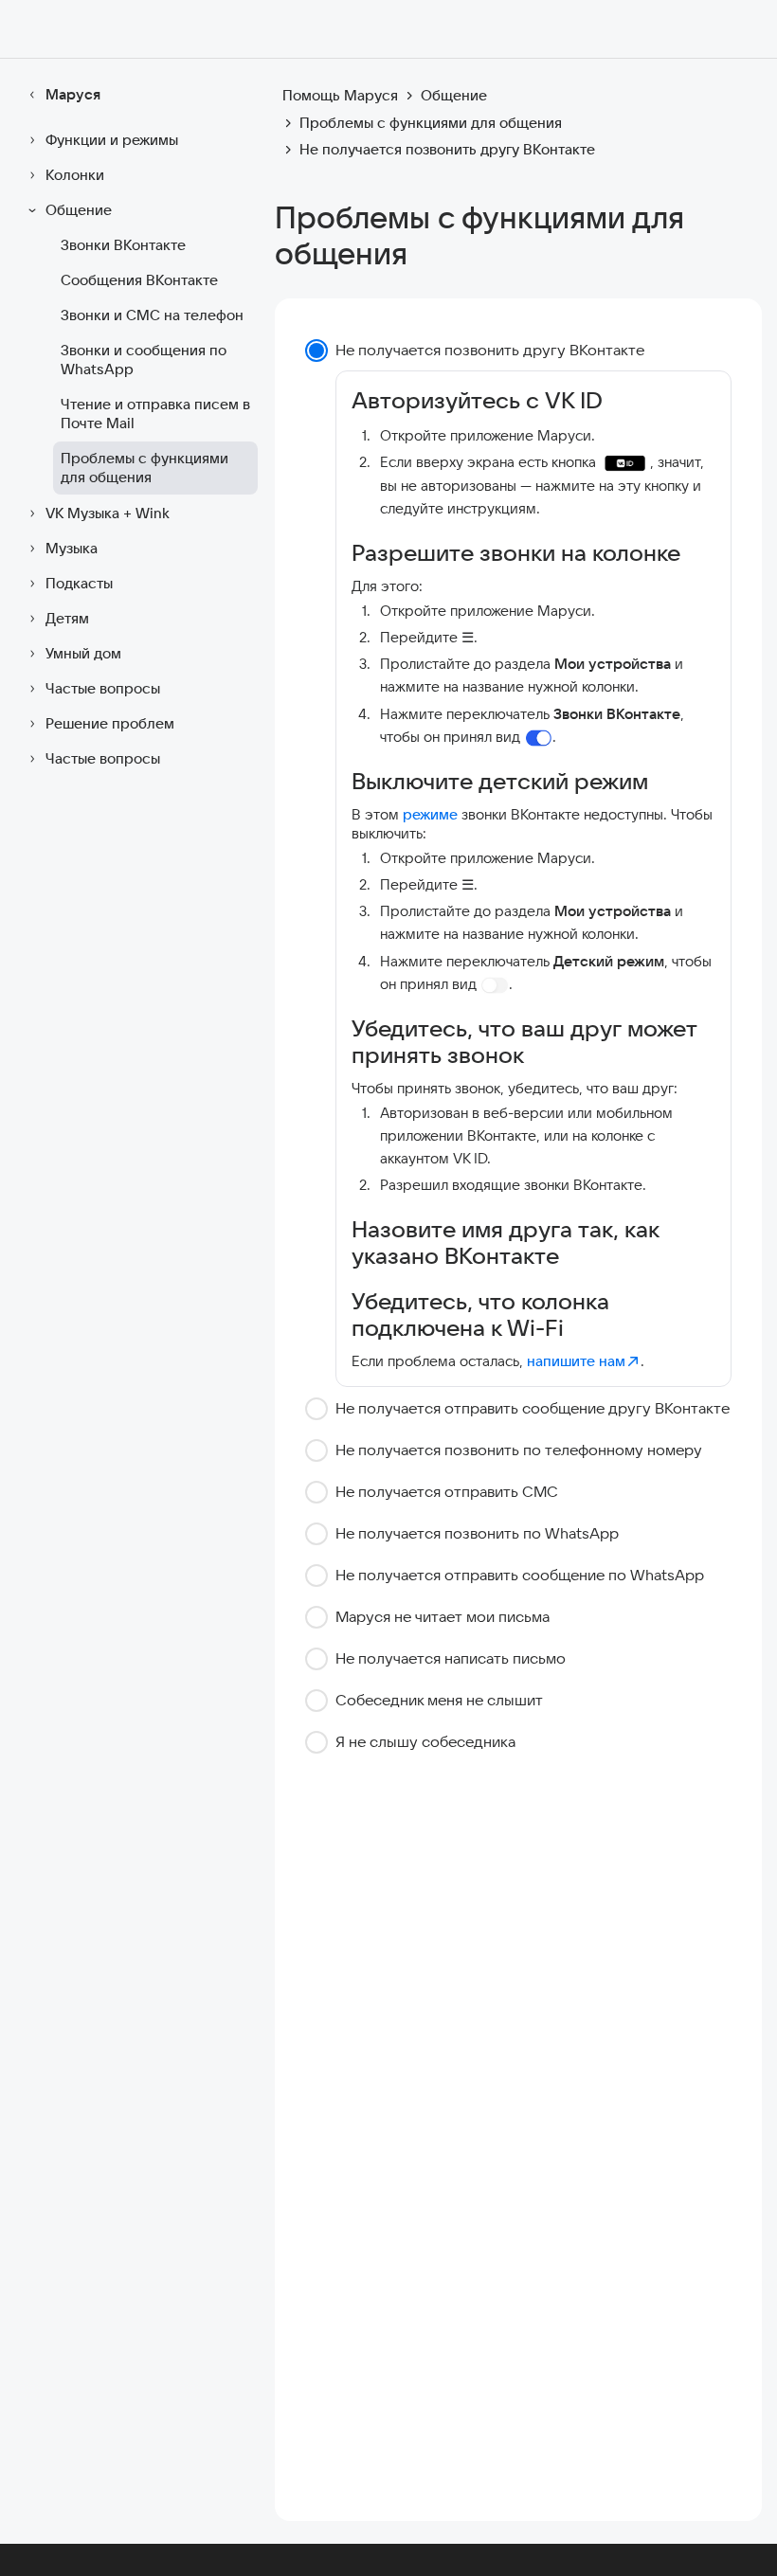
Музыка (72, 548)
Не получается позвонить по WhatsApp (477, 1533)
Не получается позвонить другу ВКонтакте (490, 350)
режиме (430, 814)
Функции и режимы (112, 140)
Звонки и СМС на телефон (152, 315)
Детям (67, 618)
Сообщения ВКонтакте (139, 280)
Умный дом (83, 653)
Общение (79, 210)
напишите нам (576, 1361)
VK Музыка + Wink (108, 513)
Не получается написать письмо (451, 1658)
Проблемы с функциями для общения (145, 468)
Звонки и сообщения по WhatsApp (144, 360)
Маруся (73, 94)
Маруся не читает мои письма (443, 1616)
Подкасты (79, 583)
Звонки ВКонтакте (123, 245)
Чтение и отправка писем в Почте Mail (155, 414)
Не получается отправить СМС (447, 1491)
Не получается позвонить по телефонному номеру (519, 1450)
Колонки (75, 175)
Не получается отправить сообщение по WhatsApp (520, 1575)
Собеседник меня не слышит (439, 1700)
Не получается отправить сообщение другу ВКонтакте (533, 1408)
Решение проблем (110, 723)
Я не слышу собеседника (425, 1741)
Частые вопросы (103, 688)
